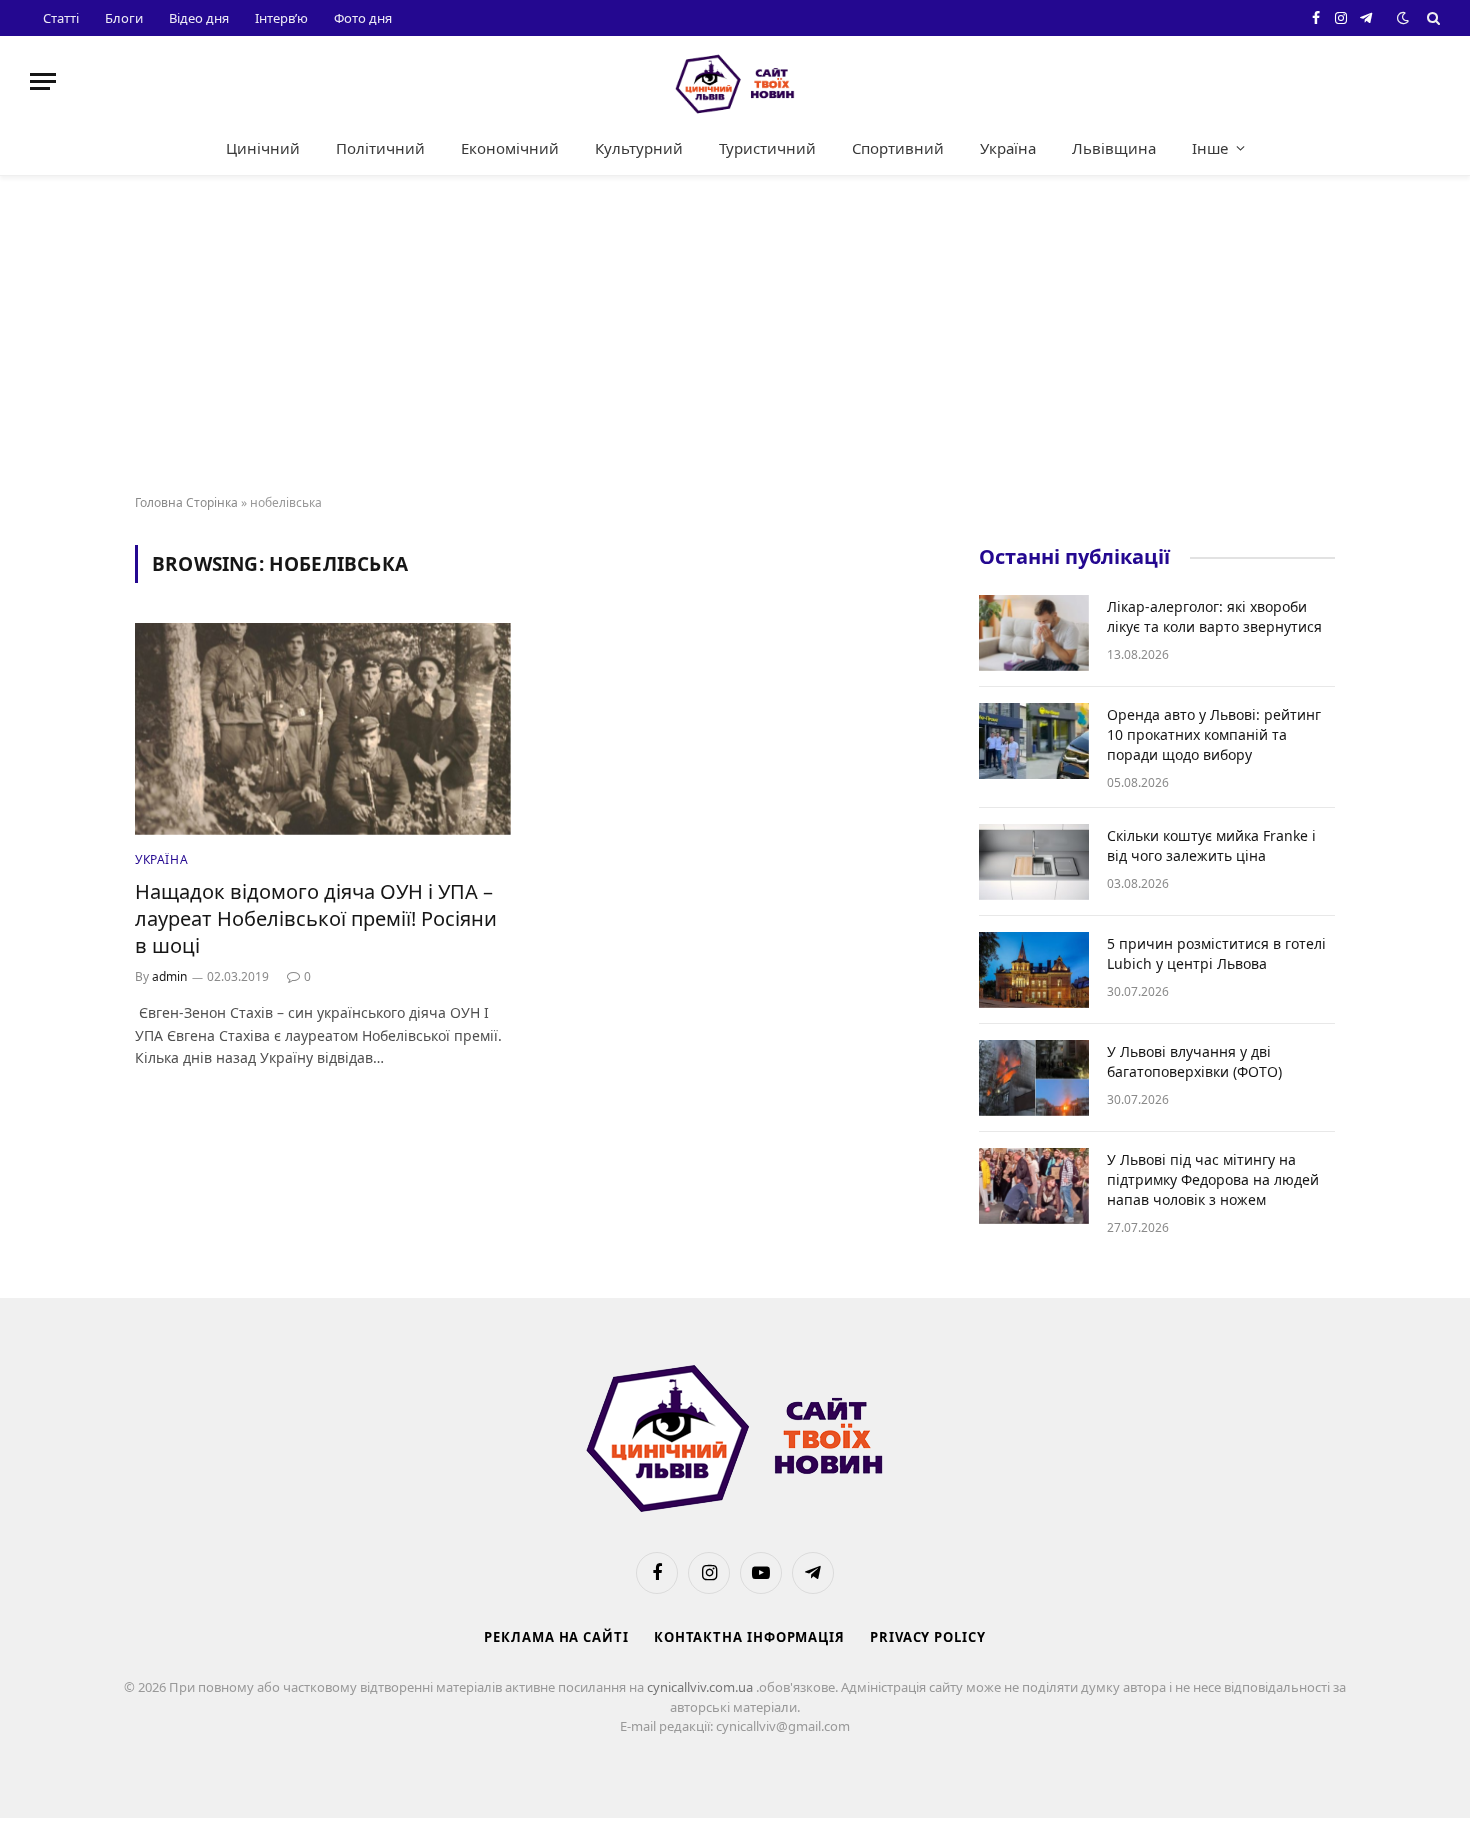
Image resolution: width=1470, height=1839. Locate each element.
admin (169, 976)
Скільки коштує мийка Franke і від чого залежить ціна (1211, 845)
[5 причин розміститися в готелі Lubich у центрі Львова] (1034, 970)
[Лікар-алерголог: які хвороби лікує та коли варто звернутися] (1034, 633)
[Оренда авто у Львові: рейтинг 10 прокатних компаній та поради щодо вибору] (1034, 741)
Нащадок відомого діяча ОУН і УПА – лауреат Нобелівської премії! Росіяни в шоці (316, 918)
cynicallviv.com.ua (701, 1687)
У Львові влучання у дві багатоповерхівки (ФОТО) (1194, 1061)
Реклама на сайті (556, 1637)
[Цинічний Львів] (735, 81)
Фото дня (363, 18)
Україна (1008, 148)
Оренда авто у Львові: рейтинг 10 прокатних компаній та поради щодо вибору (1214, 734)
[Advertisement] (735, 336)
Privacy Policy (928, 1637)
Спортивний (898, 148)
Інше (1210, 148)
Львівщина (1114, 148)
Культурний (639, 148)
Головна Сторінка (186, 502)
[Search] (1431, 18)
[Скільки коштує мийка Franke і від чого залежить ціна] (1034, 862)
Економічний (510, 148)
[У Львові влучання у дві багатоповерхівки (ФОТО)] (1034, 1078)
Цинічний (263, 148)
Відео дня (199, 18)
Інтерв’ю (281, 18)
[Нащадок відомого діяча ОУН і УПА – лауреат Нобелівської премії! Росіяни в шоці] (323, 729)
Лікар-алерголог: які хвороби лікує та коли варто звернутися (1214, 616)
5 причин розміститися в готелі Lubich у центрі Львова (1216, 953)
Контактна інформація (749, 1637)
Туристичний (767, 148)
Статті (61, 18)
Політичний (380, 148)
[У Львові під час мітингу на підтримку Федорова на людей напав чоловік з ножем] (1034, 1186)
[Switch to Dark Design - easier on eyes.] (1403, 18)
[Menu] (43, 81)
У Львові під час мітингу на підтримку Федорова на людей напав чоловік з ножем (1213, 1179)
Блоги (124, 18)
